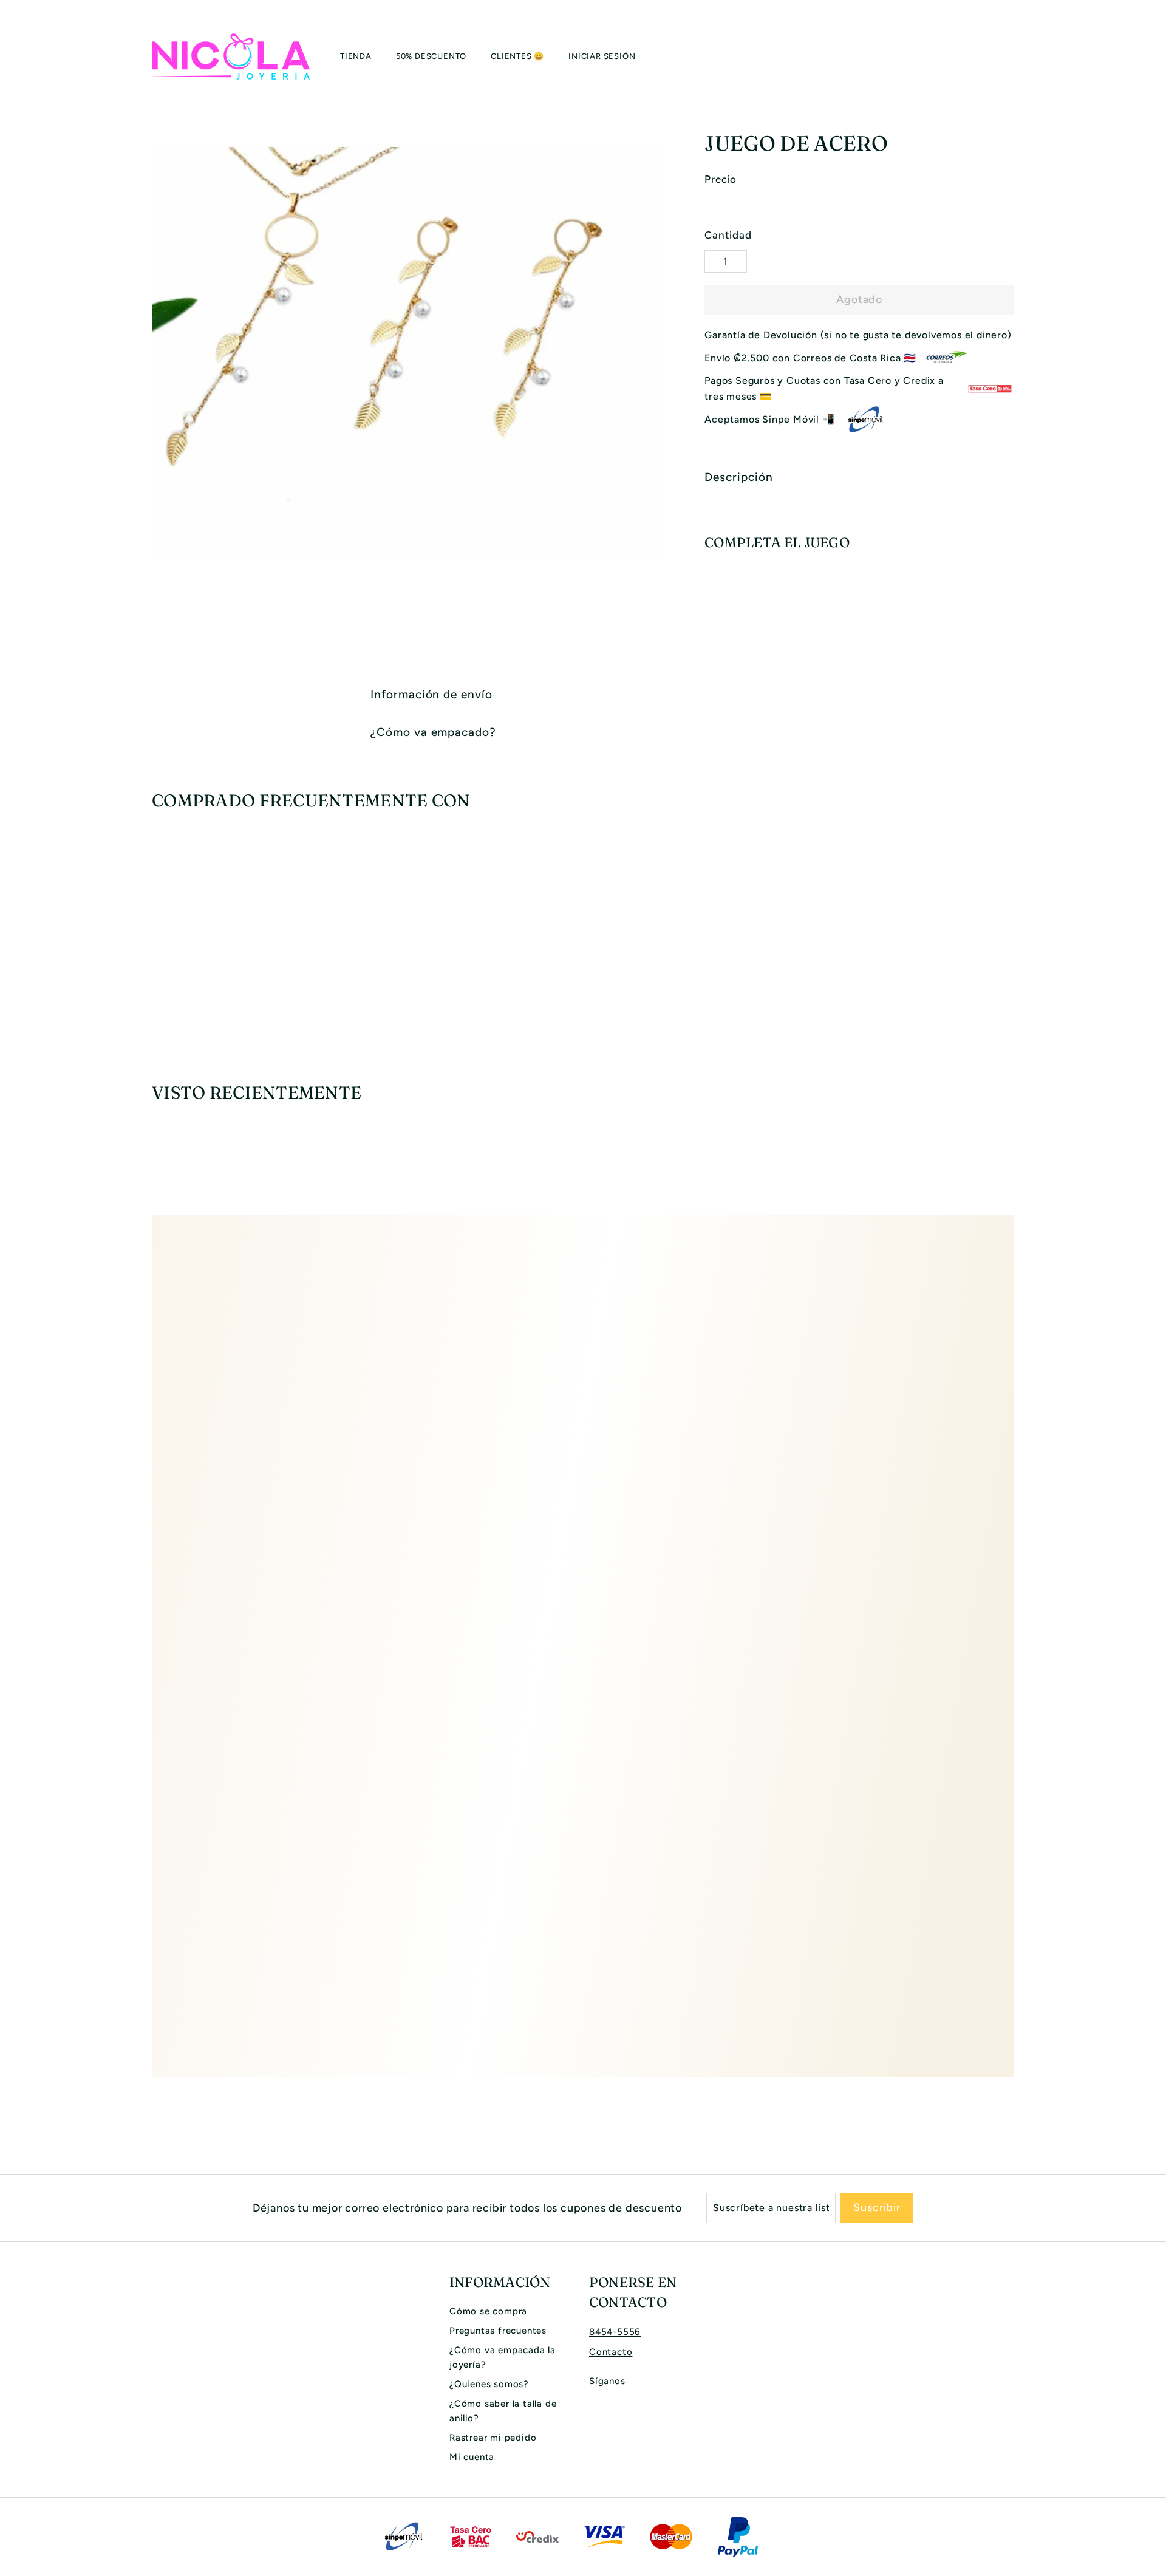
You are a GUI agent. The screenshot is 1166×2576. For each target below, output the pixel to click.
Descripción (738, 477)
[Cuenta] (1000, 56)
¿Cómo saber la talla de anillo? (503, 2411)
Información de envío (431, 694)
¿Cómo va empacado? (433, 732)
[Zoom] (408, 351)
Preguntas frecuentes (498, 2331)
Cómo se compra (488, 2311)
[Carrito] (1014, 56)
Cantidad (728, 235)
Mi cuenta (472, 2457)
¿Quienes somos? (489, 2384)
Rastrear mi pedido (493, 2438)
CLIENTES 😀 (517, 56)
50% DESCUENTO (431, 56)
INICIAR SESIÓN (602, 56)
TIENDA (356, 56)
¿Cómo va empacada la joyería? (503, 2357)
